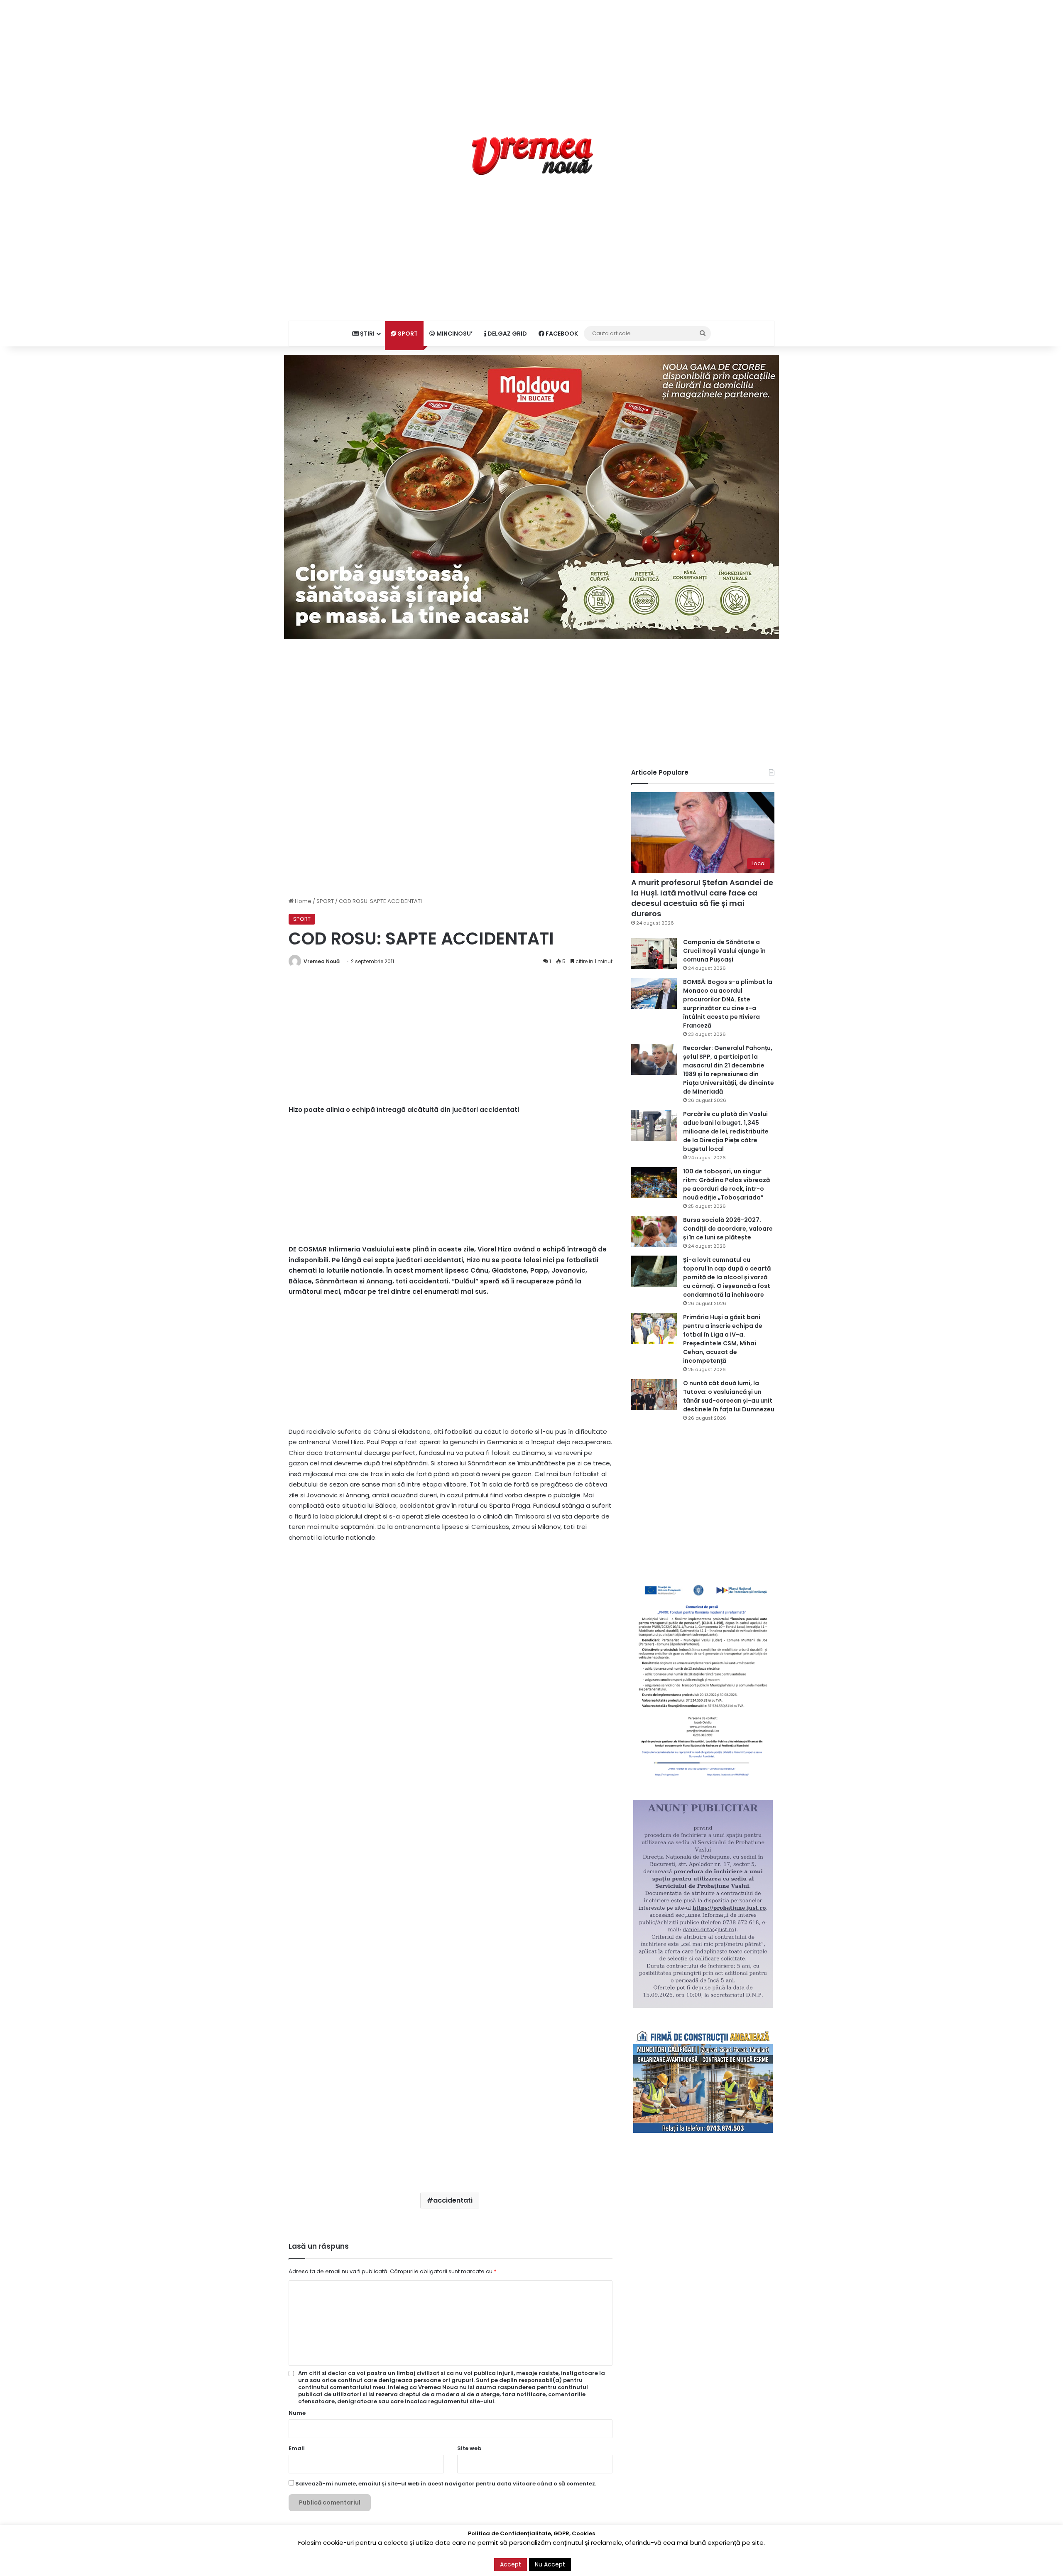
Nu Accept (550, 2564)
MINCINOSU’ (454, 334)
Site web (469, 2448)
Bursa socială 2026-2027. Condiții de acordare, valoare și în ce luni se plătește (728, 1229)
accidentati (453, 2200)
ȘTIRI (367, 334)
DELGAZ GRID (507, 334)
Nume (297, 2413)
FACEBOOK (561, 334)
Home (302, 901)
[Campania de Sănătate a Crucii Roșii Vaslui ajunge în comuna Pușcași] (654, 953)
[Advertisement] (531, 58)
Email (297, 2448)
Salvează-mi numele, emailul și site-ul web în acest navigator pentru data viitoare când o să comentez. (446, 2484)
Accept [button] (511, 2564)
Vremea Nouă (322, 961)
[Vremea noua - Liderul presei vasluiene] (532, 156)
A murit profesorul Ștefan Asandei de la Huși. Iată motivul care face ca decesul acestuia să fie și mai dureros (702, 898)
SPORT (407, 334)
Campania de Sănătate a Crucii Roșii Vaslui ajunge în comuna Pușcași (724, 951)
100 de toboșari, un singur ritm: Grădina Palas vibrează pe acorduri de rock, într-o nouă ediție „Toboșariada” (726, 1184)
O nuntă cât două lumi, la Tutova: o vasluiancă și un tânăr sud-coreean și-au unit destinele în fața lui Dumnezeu (729, 1396)
